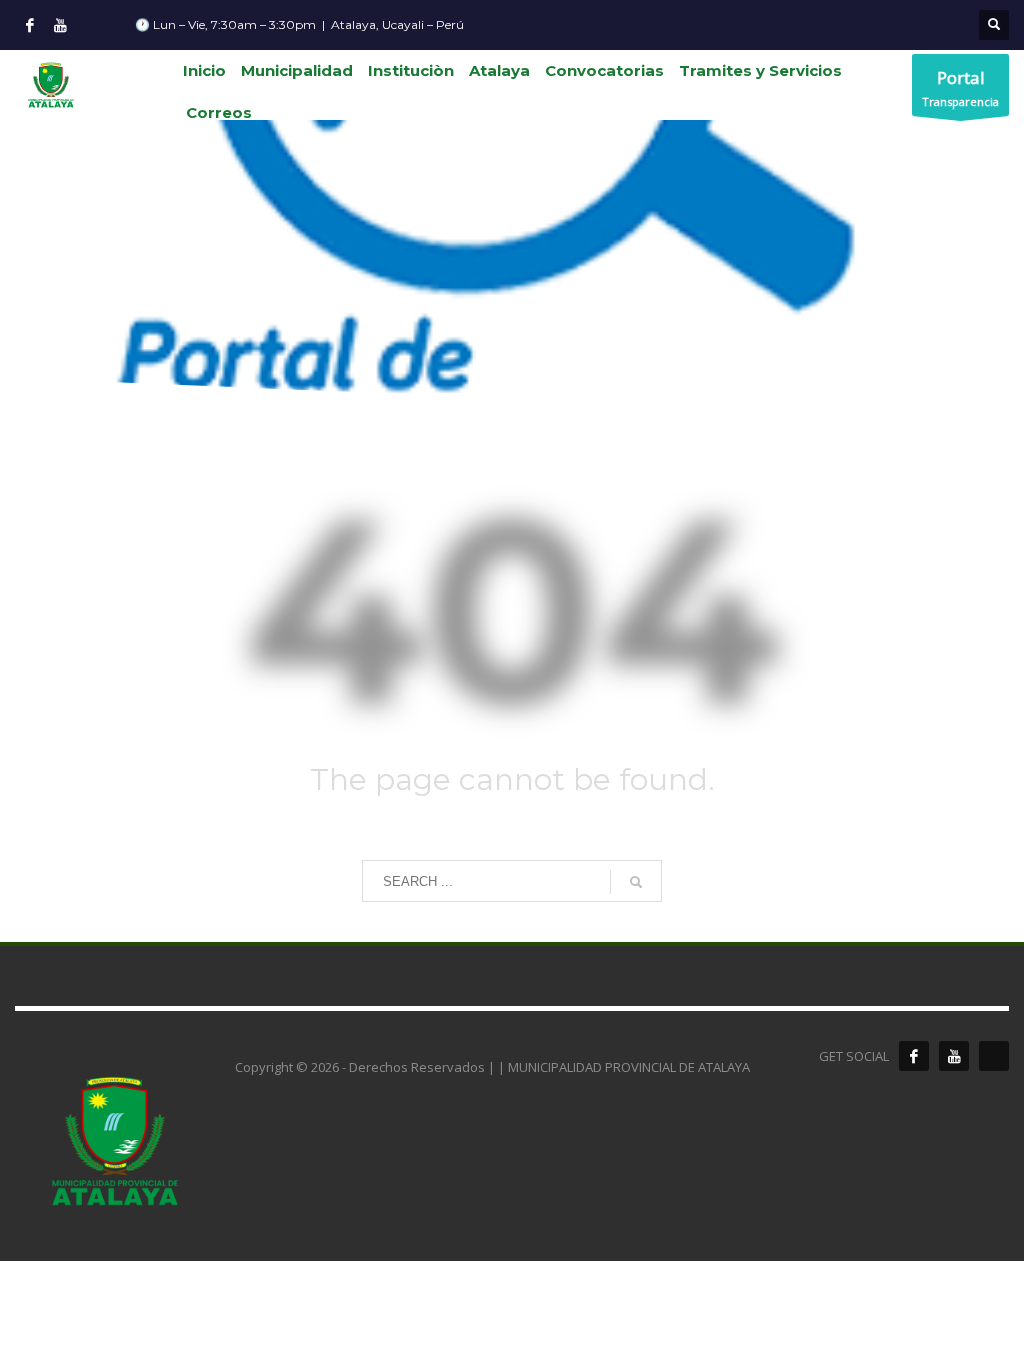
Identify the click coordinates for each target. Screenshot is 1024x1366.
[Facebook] (30, 25)
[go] (636, 882)
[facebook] (914, 1056)
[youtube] (954, 1056)
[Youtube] (60, 25)
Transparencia (960, 87)
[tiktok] (994, 1056)
